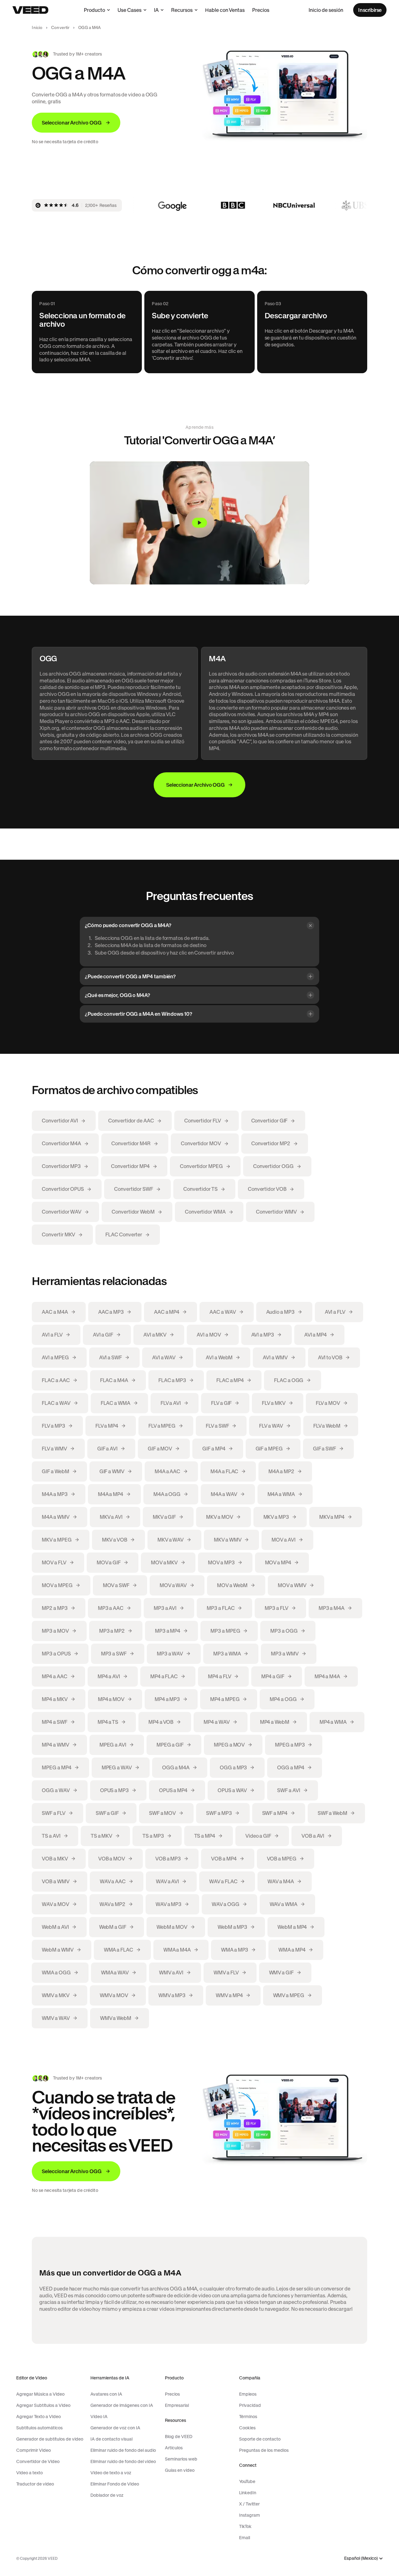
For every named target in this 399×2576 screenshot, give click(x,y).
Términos (248, 2417)
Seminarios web (181, 2459)
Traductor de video (35, 2484)
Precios (261, 10)
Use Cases (130, 10)
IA (156, 10)
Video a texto (29, 2473)
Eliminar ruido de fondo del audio (123, 2450)
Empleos (248, 2394)
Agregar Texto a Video (38, 2417)
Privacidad (250, 2405)
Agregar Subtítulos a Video (43, 2405)
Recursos (182, 10)
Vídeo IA (99, 2417)
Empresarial (177, 2405)
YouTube (247, 2481)
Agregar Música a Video (40, 2394)
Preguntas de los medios (264, 2450)
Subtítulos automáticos (39, 2428)
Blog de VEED (179, 2437)
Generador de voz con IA (115, 2428)
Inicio (37, 28)
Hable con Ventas (225, 10)
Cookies (247, 2428)
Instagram (250, 2515)
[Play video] (199, 523)
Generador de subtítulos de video (50, 2439)
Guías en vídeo (180, 2470)
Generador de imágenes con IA (122, 2405)
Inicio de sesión (326, 10)
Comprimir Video (34, 2450)
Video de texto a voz (111, 2473)
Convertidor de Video (38, 2461)
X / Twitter (249, 2504)
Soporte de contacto (260, 2439)
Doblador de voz (107, 2495)
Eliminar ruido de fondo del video (123, 2461)
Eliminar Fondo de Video (115, 2484)
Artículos (174, 2448)
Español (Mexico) (361, 2558)
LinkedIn (248, 2493)
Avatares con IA (106, 2394)
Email (245, 2538)
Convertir (60, 28)
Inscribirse (370, 10)
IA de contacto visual (111, 2439)
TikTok (245, 2526)
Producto (94, 10)
